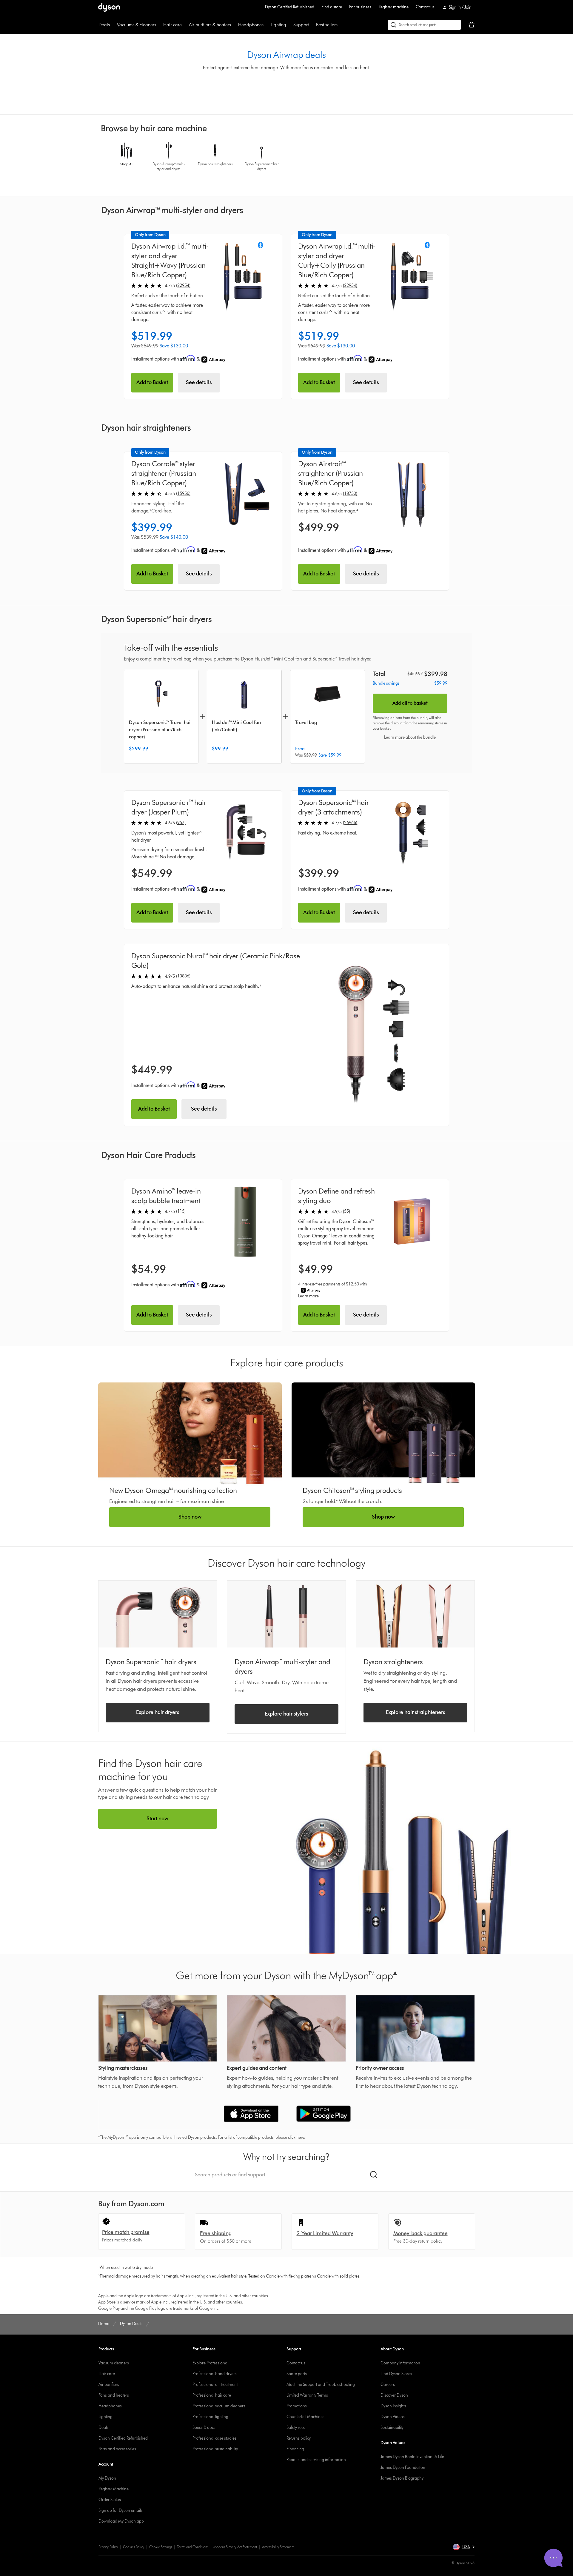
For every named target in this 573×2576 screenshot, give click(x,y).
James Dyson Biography (402, 2478)
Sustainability (392, 2428)
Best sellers (327, 25)
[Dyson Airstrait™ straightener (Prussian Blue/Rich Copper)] (412, 494)
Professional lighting (210, 2417)
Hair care (172, 25)
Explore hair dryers (158, 1712)
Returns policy (299, 2438)
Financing (295, 2449)
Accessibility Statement (278, 2547)
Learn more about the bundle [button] (410, 737)
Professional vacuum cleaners (219, 2406)
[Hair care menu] (185, 25)
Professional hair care (212, 2395)
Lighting (278, 25)
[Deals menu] (113, 25)
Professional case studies (214, 2438)
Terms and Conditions (193, 2547)
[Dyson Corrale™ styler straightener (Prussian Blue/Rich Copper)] (245, 494)
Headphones (251, 25)
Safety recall (297, 2428)
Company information (400, 2363)
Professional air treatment (215, 2385)
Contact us (425, 7)
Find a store (332, 7)
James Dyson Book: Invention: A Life (412, 2457)
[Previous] (102, 159)
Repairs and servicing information (316, 2460)
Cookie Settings (161, 2547)
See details (199, 382)
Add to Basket (152, 382)
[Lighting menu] (289, 25)
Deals (104, 25)
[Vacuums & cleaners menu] (159, 25)
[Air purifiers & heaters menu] (234, 25)
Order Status (110, 2500)
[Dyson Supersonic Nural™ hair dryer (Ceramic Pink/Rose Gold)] (377, 1035)
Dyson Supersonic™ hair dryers (151, 1662)
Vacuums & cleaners (137, 25)
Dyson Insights (393, 2406)
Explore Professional (210, 2363)
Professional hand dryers (215, 2374)
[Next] (471, 159)
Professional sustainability (215, 2449)
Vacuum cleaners (114, 2363)
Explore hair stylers (286, 1714)
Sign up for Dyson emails (121, 2510)
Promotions (297, 2406)
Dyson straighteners (393, 1662)
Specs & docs (204, 2428)
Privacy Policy (108, 2547)
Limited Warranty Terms (307, 2395)
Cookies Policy (134, 2547)
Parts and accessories (117, 2449)
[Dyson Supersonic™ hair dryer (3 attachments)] (412, 833)
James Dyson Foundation (403, 2468)
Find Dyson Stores (396, 2374)
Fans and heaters (114, 2395)
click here (296, 2137)
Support (301, 25)
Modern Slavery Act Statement (235, 2547)
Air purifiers (109, 2385)
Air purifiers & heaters (210, 25)
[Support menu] (312, 25)
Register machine (393, 7)
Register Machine (114, 2489)
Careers (388, 2385)
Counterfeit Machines (305, 2417)
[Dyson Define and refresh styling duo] (412, 1221)
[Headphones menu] (267, 25)
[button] (464, 2547)
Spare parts (297, 2374)
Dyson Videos (393, 2417)
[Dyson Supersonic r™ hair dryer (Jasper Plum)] (245, 833)
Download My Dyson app (121, 2521)
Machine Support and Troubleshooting (321, 2385)
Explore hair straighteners (415, 1712)
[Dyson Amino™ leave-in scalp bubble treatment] (245, 1221)
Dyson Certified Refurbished (290, 7)
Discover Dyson (394, 2395)
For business (360, 7)
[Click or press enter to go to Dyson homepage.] (109, 7)
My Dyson (107, 2478)
